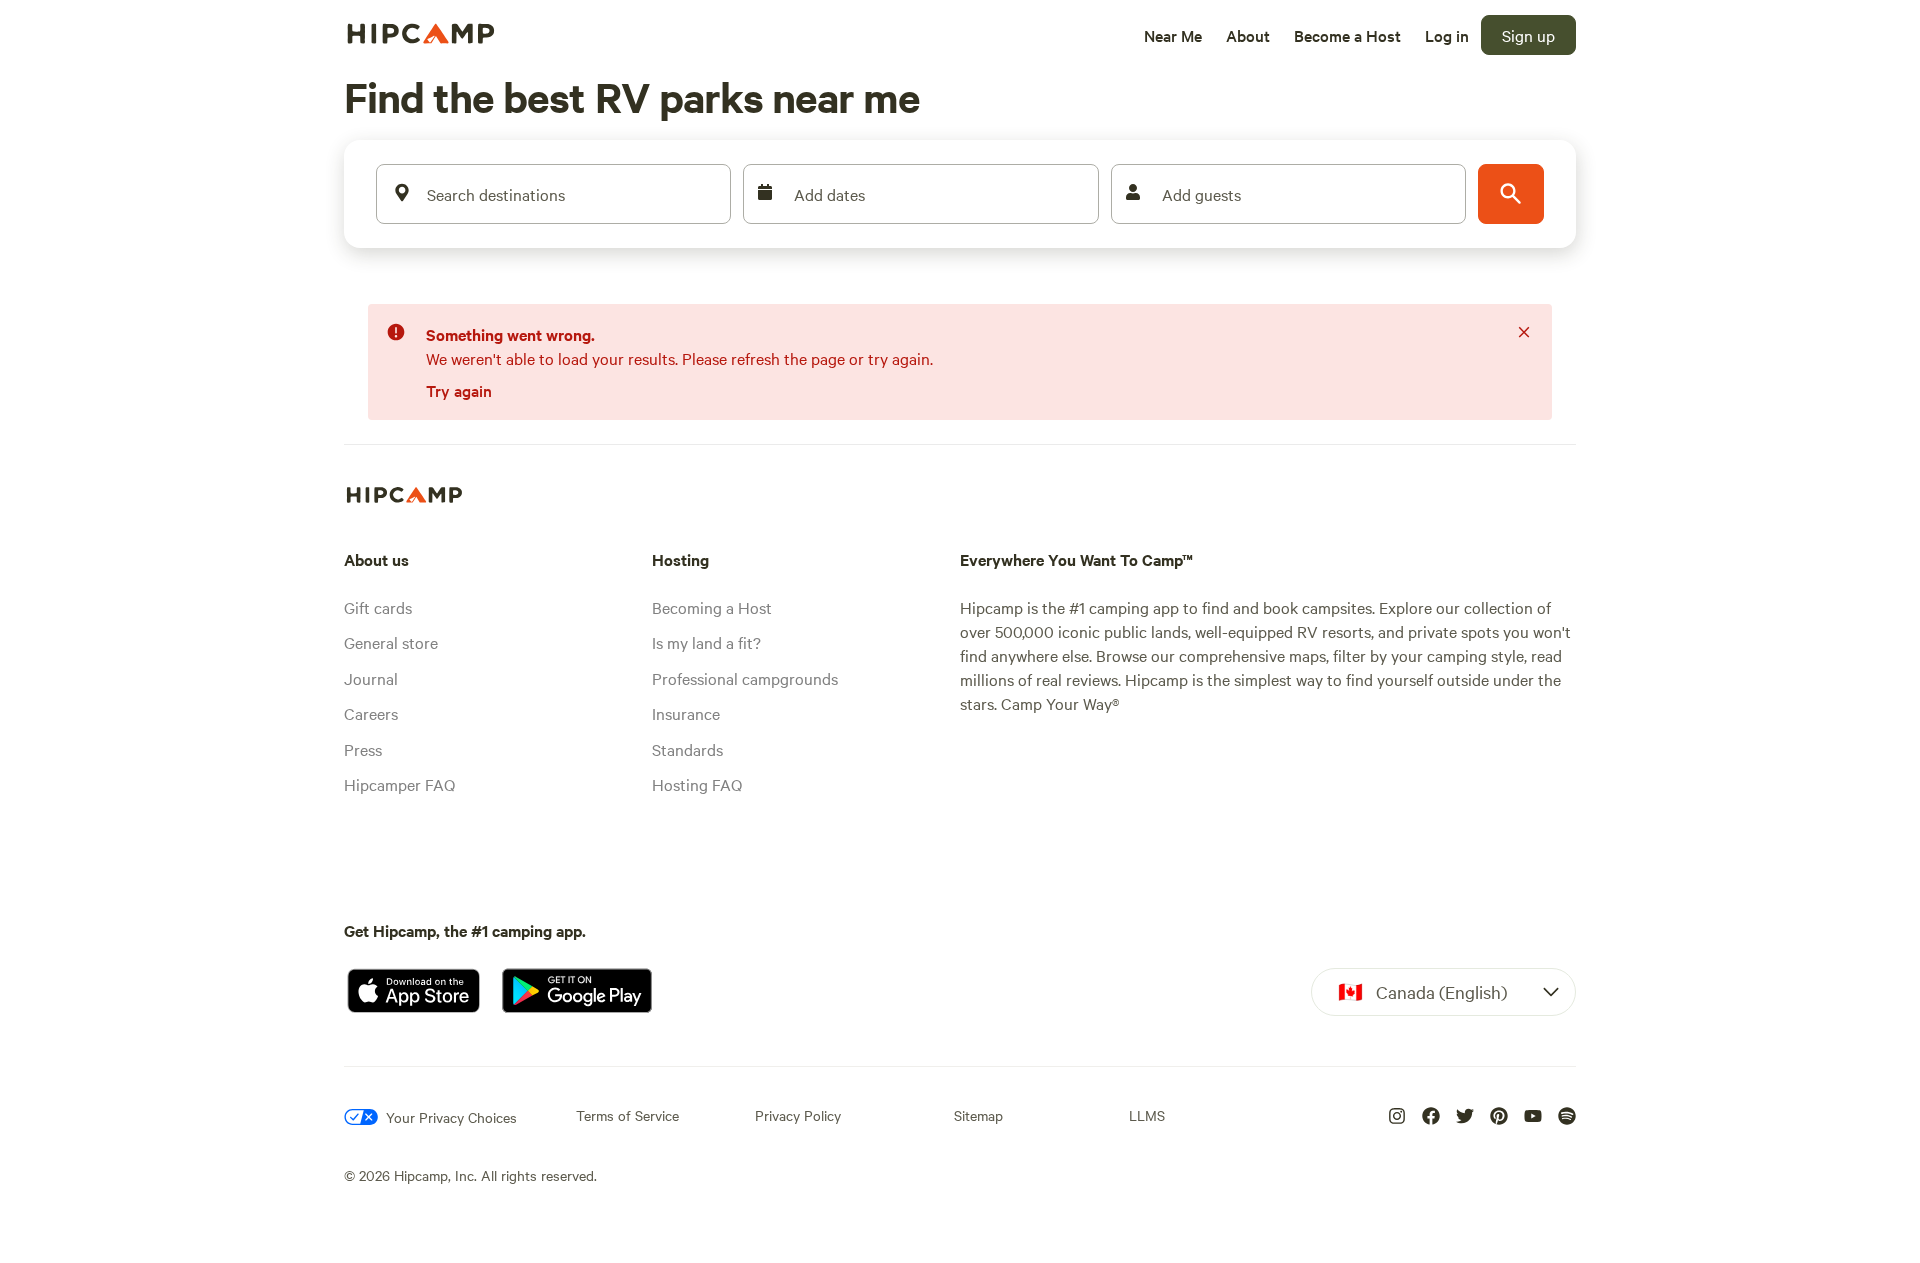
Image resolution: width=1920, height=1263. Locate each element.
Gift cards (378, 607)
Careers (371, 713)
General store (391, 642)
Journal (371, 678)
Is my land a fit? (706, 642)
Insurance (686, 713)
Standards (687, 749)
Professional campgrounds (745, 678)
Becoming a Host (712, 607)
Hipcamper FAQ (399, 784)
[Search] (1511, 194)
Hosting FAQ (697, 784)
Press (363, 749)
